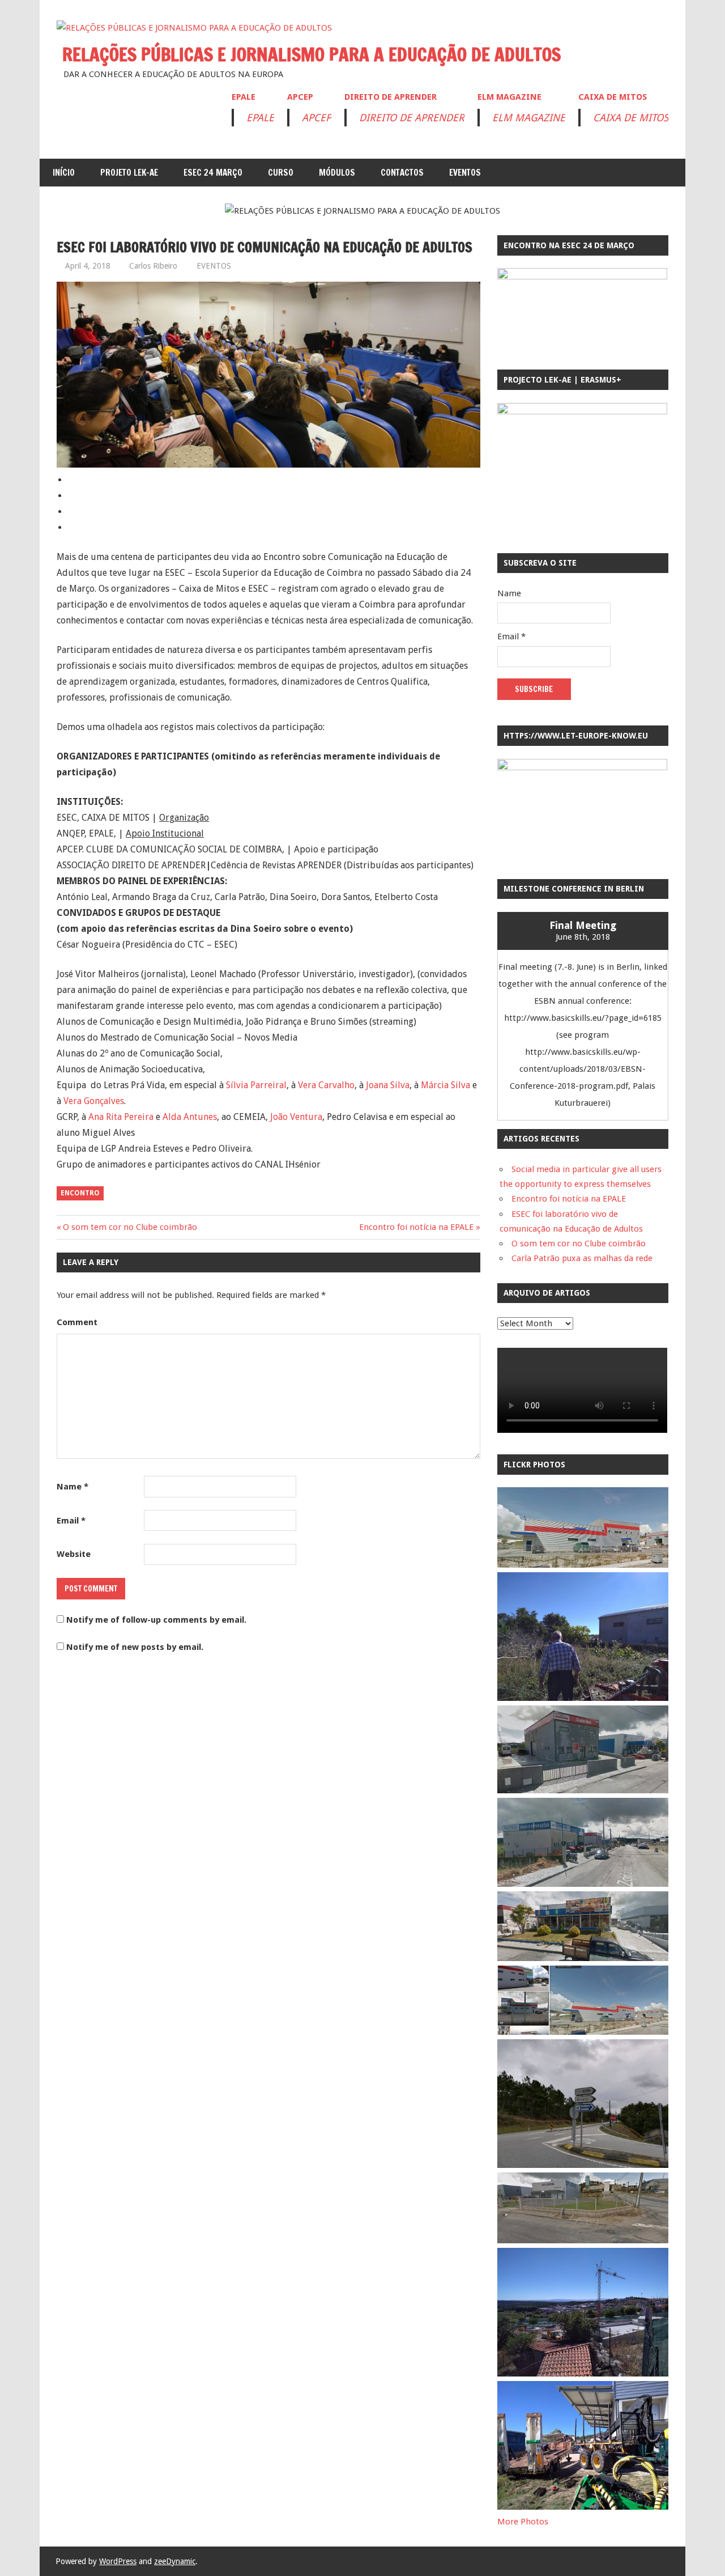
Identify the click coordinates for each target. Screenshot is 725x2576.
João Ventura (296, 1117)
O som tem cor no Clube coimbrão (130, 1227)
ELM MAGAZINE (509, 97)
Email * (511, 636)
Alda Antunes (190, 1117)
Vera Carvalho (326, 1085)
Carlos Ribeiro (153, 266)
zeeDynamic (175, 2561)
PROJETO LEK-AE (129, 173)
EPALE (244, 97)
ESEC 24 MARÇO (213, 173)
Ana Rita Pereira (121, 1117)
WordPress (118, 2561)
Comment (77, 1322)
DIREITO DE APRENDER (391, 97)
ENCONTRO (80, 1193)
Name (72, 1487)
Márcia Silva (445, 1085)
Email (71, 1521)
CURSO (281, 173)
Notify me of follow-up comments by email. (156, 1620)
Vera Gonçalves (94, 1101)
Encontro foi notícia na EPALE (416, 1227)
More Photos (523, 2522)
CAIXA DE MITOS (613, 97)
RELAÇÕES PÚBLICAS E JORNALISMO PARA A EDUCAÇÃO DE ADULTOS (312, 54)
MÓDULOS (337, 173)
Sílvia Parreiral (256, 1085)
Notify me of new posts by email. (135, 1647)
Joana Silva (388, 1085)
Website (74, 1554)
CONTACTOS (402, 173)
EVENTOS (465, 173)
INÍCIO (64, 173)
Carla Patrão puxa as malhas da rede (582, 1258)
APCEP (300, 97)
